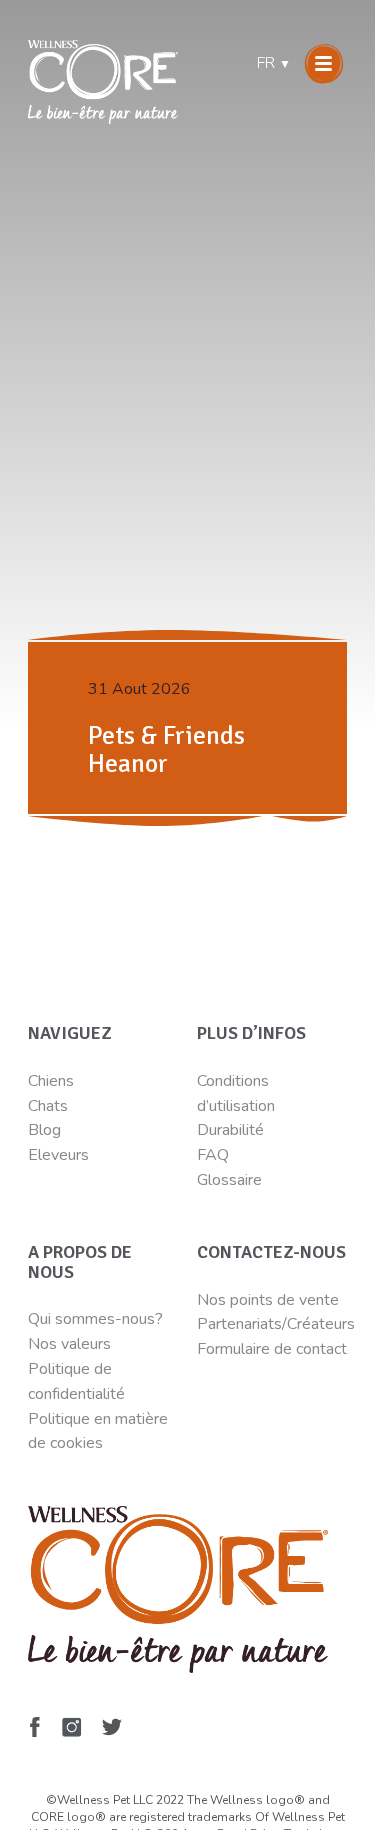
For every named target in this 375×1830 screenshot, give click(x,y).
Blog (44, 1130)
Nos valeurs (69, 1344)
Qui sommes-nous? (95, 1319)
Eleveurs (58, 1155)
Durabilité (232, 1130)
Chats (48, 1106)
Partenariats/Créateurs (276, 1324)
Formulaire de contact (272, 1349)
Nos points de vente (268, 1300)
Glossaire (229, 1180)
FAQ (213, 1155)
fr (274, 63)
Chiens (51, 1081)
